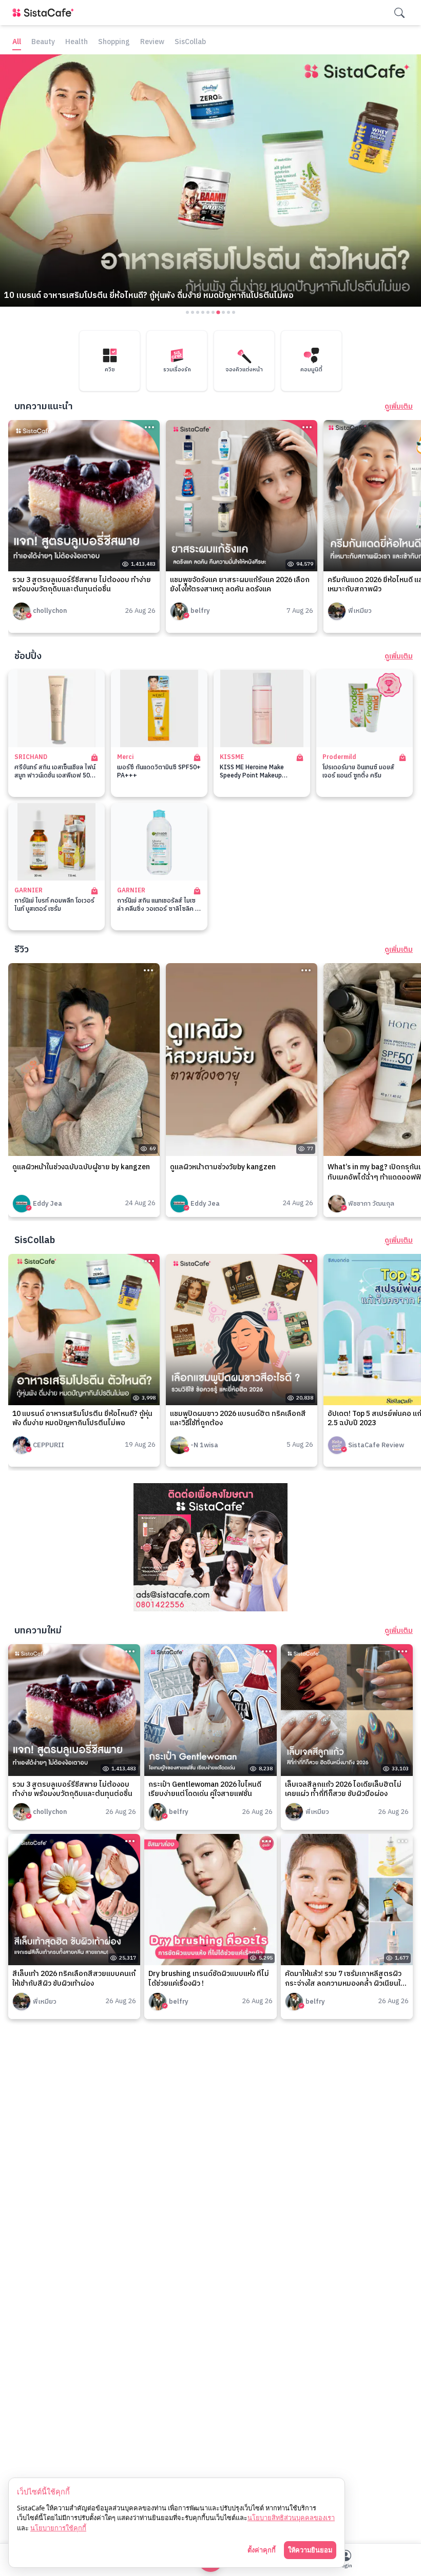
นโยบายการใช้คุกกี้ (58, 2528)
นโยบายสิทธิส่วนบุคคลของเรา (291, 2518)
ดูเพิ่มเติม (399, 407)
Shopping (114, 42)
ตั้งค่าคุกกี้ (262, 2550)
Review (152, 42)
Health (76, 42)
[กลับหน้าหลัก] (45, 13)
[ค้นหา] (399, 13)
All (17, 42)
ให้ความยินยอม (310, 2550)
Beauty (43, 42)
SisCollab (190, 42)
